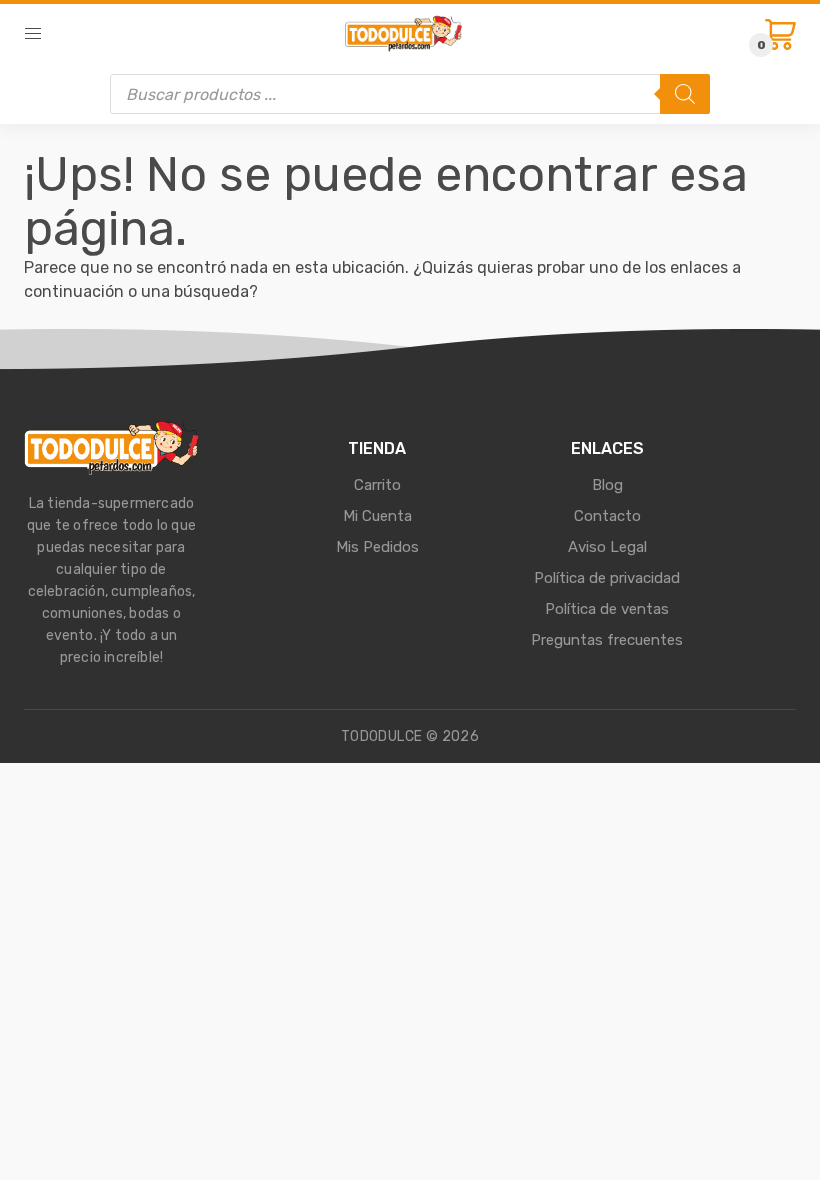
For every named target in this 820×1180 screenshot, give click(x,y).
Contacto (607, 516)
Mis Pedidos (377, 547)
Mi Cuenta (377, 516)
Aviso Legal (607, 547)
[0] (780, 34)
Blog (607, 485)
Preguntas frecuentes (607, 640)
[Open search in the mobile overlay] (410, 94)
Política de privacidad (607, 578)
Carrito (377, 485)
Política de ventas (607, 609)
